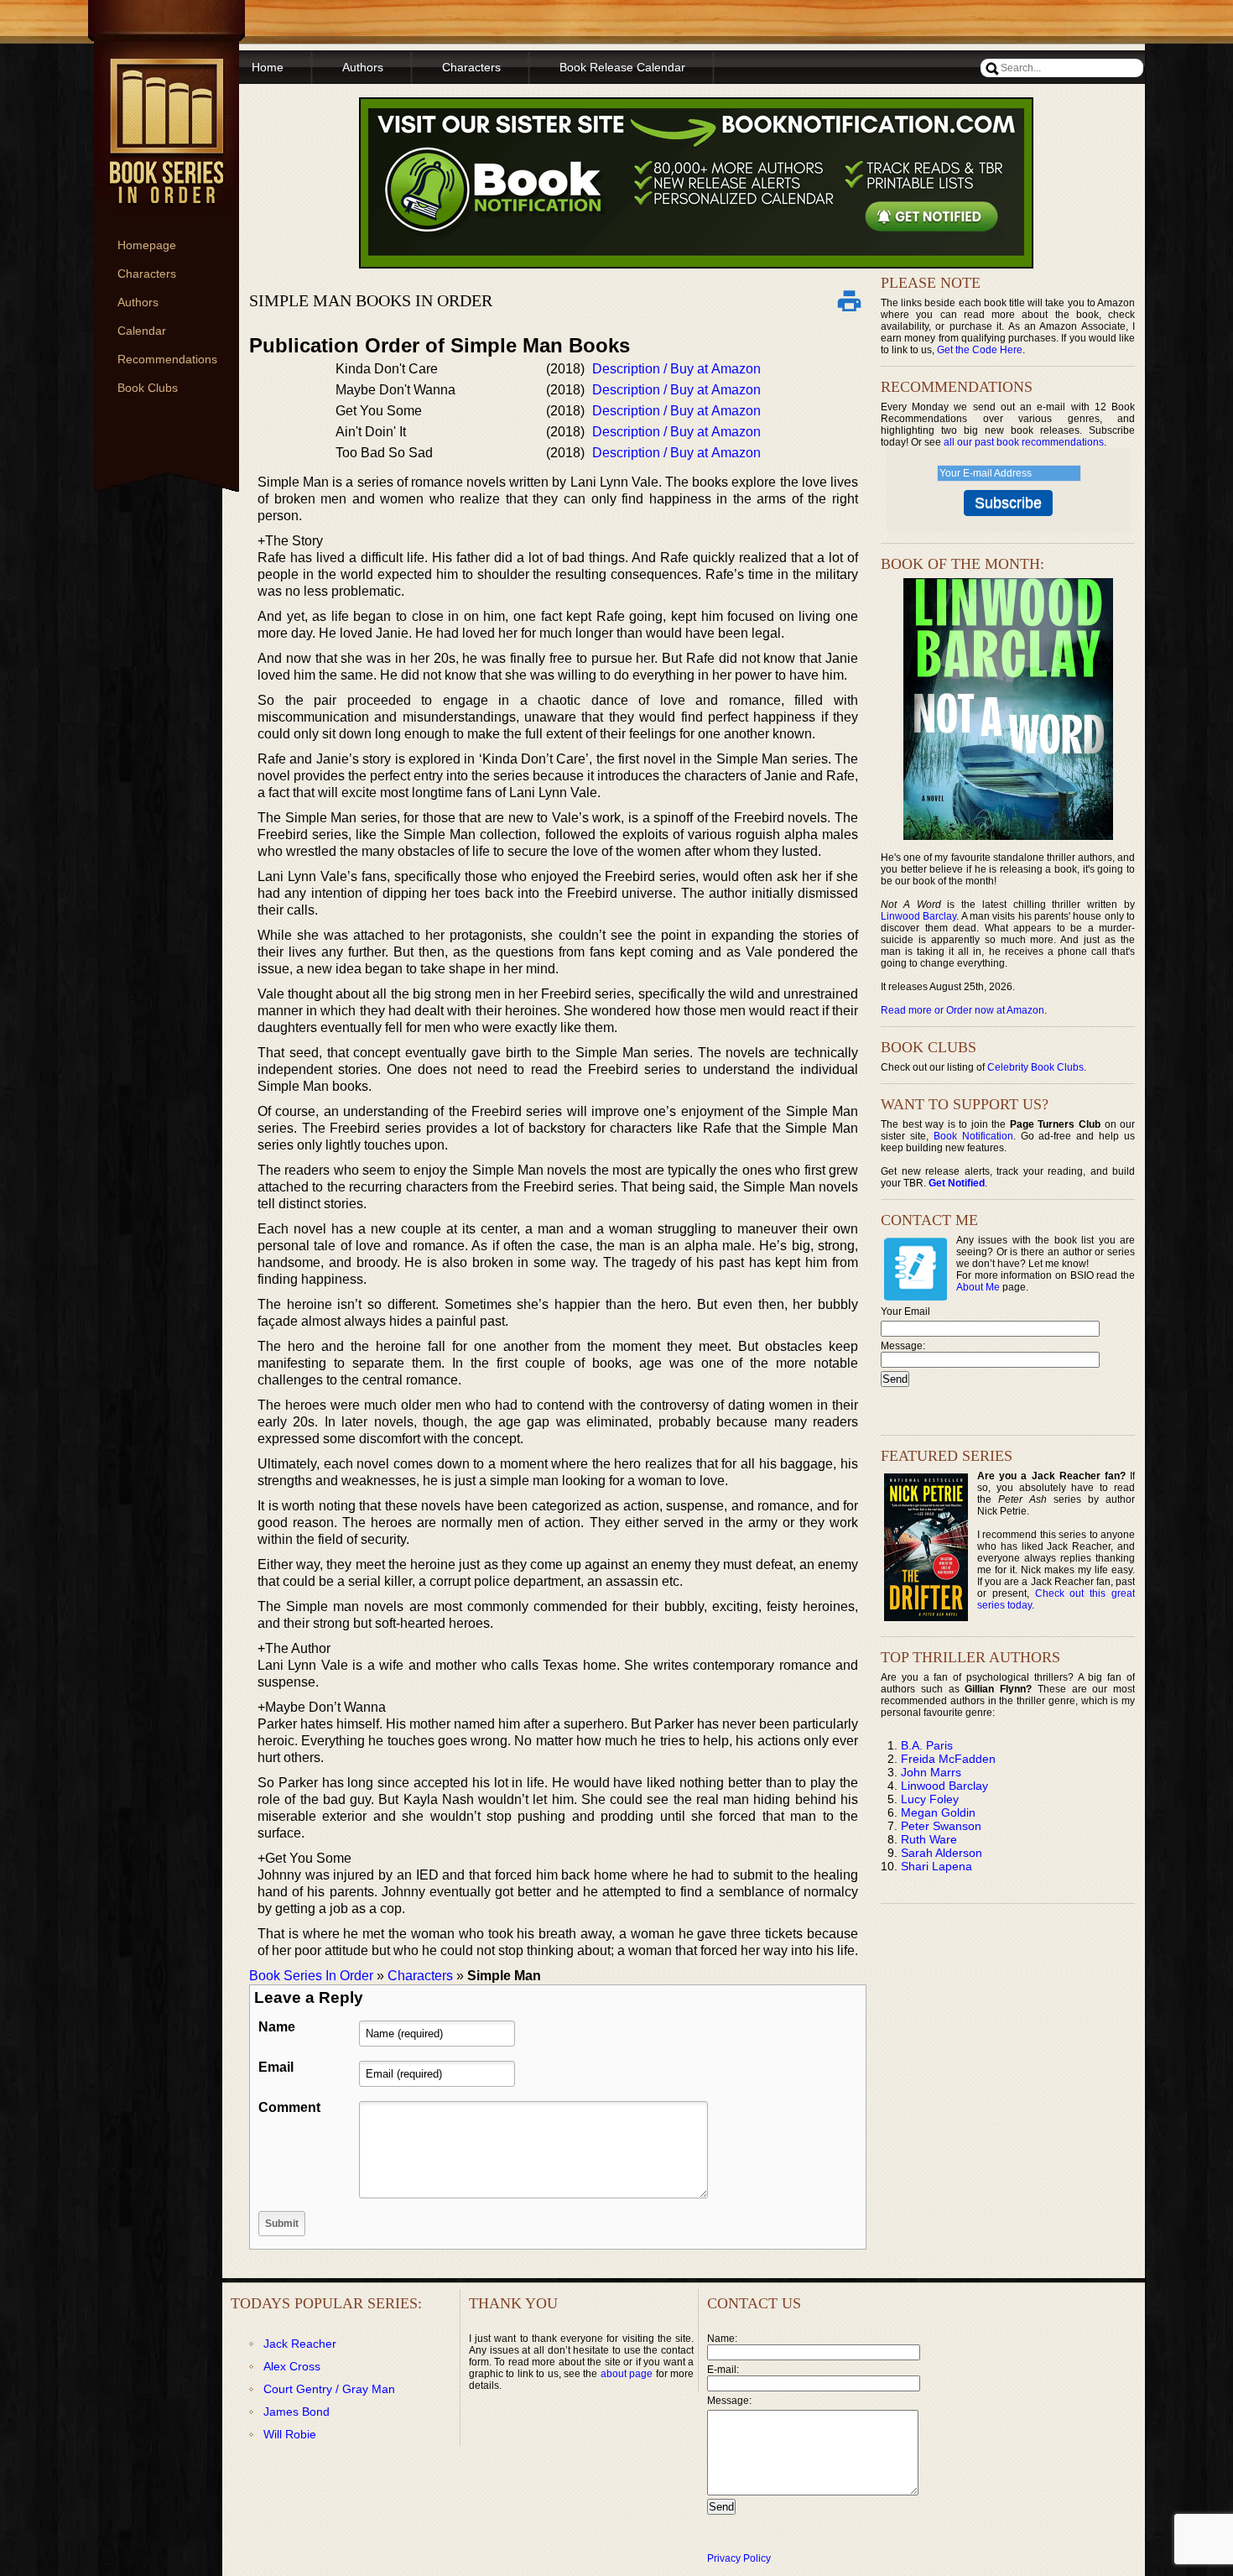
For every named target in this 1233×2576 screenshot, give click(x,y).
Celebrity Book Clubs (1035, 1067)
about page (627, 2374)
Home (268, 67)
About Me (978, 1287)
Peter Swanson (941, 1826)
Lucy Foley (930, 1799)
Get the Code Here (980, 350)
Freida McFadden (948, 1759)
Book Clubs (148, 388)
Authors (138, 302)
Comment (289, 2107)
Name (277, 2027)
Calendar (142, 331)
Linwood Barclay (918, 916)
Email (276, 2067)
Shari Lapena (936, 1866)
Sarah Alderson (942, 1853)
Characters (147, 274)
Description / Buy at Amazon (676, 369)
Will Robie (290, 2434)
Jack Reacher (300, 2344)
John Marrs (931, 1772)
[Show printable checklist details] (849, 300)
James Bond (297, 2412)
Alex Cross (292, 2366)
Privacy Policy (739, 2558)
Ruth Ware (929, 1839)
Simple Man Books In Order (371, 300)
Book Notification (973, 1136)
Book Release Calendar (622, 67)
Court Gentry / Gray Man (329, 2389)
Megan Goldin (938, 1812)
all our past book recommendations (1024, 442)
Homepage (147, 245)
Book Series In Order (311, 1976)
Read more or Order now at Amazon (962, 1010)
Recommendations (167, 359)
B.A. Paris (927, 1745)
